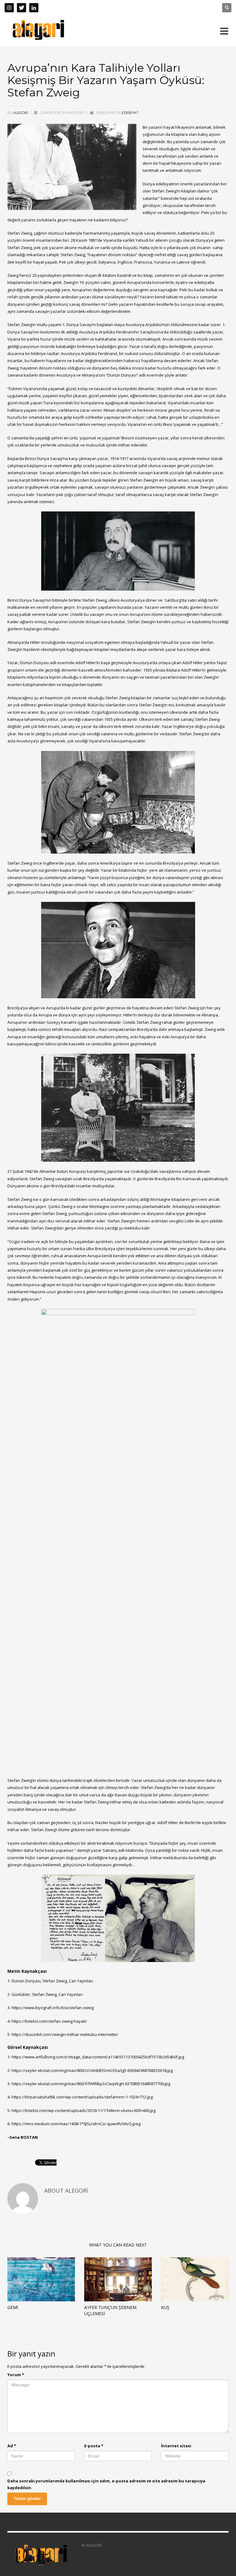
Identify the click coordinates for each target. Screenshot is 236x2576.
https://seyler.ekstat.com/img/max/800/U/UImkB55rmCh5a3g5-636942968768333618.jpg (92, 2070)
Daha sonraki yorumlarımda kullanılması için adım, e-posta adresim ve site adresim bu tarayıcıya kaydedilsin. (106, 2484)
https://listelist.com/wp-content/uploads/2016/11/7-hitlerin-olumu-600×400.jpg (84, 2110)
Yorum (16, 2375)
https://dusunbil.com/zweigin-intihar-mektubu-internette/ (65, 2034)
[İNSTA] (9, 8)
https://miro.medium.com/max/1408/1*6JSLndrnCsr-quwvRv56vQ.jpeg (76, 2124)
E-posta (94, 2446)
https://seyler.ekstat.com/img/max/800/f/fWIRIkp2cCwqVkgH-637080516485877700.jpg (91, 2084)
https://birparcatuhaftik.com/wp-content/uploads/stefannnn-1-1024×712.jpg (82, 2097)
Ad (12, 2446)
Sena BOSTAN (24, 2137)
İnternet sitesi (176, 2446)
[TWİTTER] (22, 8)
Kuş (165, 2307)
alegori (21, 113)
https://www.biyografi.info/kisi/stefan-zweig (53, 2008)
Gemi (13, 2307)
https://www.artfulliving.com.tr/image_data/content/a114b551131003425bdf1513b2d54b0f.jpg (98, 2057)
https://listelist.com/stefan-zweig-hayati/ (49, 2021)
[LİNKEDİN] (34, 8)
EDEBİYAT (130, 113)
